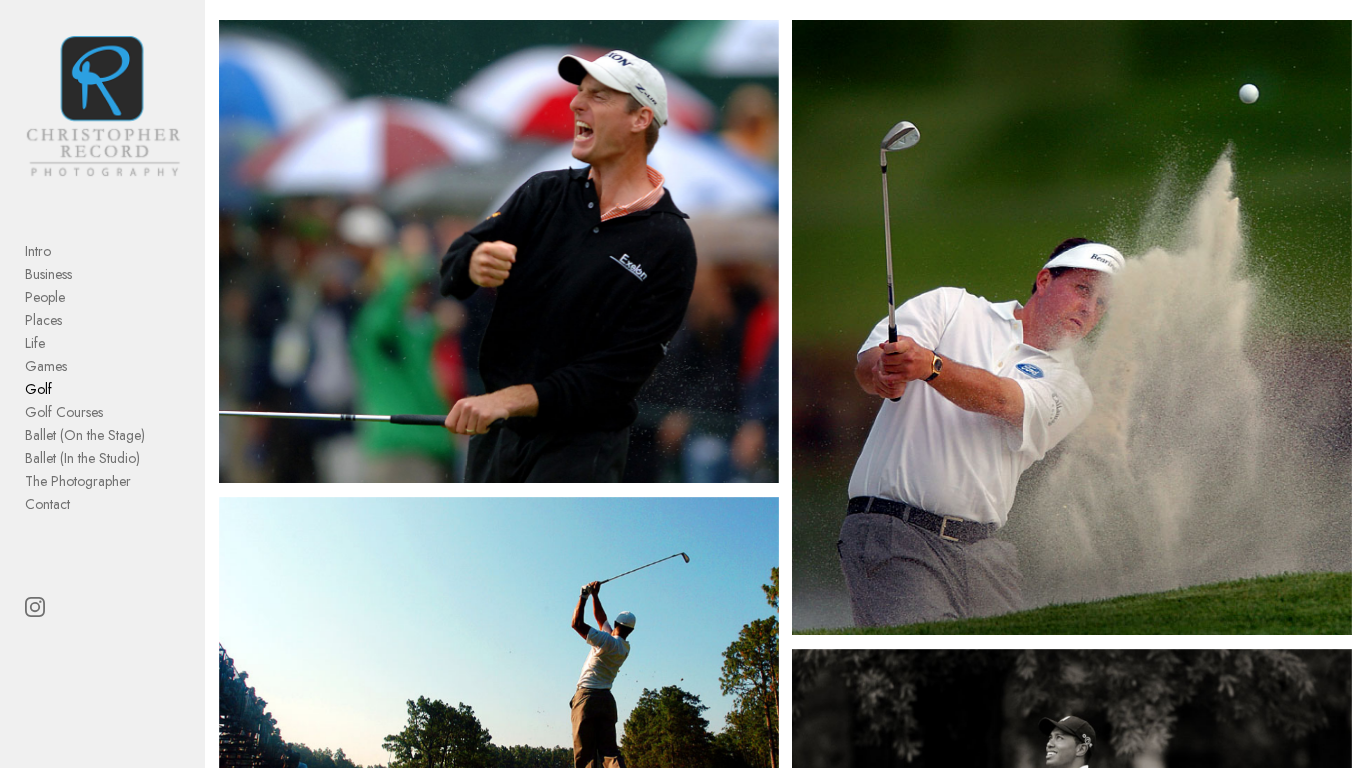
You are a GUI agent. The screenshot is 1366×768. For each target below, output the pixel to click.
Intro (38, 251)
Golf (38, 389)
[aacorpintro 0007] (499, 251)
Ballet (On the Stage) (85, 435)
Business (48, 274)
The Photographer (78, 481)
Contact (47, 504)
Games (46, 366)
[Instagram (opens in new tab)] (35, 607)
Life (35, 343)
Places (43, 320)
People (45, 297)
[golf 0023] (1072, 327)
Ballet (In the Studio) (82, 458)
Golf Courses (64, 412)
